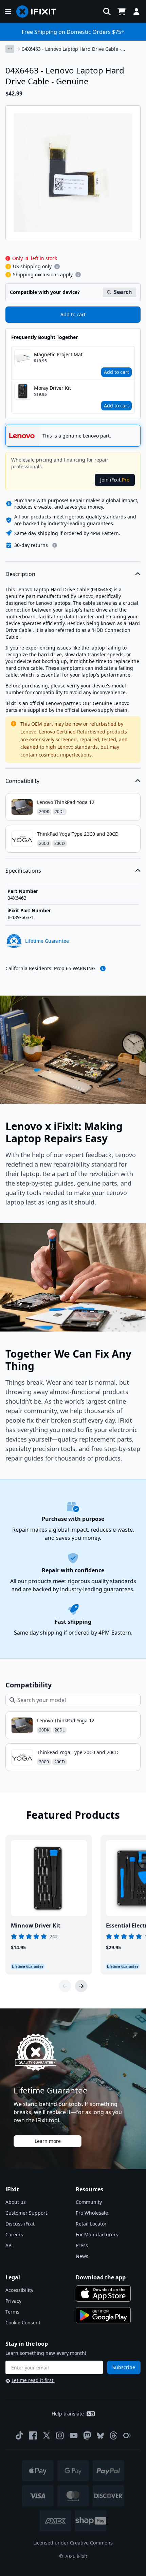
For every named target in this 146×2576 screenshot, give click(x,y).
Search (123, 292)
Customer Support (26, 2213)
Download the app (101, 2277)
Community (89, 2202)
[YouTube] (74, 2435)
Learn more (48, 2141)
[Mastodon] (87, 2435)
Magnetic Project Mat (58, 354)
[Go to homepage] (39, 12)
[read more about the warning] (103, 968)
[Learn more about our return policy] (55, 545)
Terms (12, 2312)
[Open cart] (122, 12)
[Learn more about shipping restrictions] (57, 267)
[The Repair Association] (127, 2435)
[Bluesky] (100, 2436)
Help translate (68, 2414)
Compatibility (22, 781)
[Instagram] (60, 2435)
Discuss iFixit (20, 2224)
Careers (14, 2234)
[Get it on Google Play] (103, 2315)
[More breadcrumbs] (10, 49)
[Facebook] (33, 2435)
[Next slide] (81, 1986)
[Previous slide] (65, 1986)
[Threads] (113, 2435)
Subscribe (124, 2367)
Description (20, 574)
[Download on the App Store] (103, 2294)
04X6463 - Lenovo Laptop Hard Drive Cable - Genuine (71, 49)
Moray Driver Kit (52, 388)
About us (16, 2202)
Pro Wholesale (92, 2213)
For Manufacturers (97, 2234)
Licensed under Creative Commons (73, 2543)
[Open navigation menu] (8, 12)
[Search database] (107, 12)
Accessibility (19, 2290)
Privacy (13, 2301)
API (9, 2245)
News (82, 2256)
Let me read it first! (33, 2380)
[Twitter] (47, 2435)
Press (82, 2245)
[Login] (136, 12)
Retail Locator (91, 2224)
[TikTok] (19, 2435)
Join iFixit (115, 480)
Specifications (23, 871)
